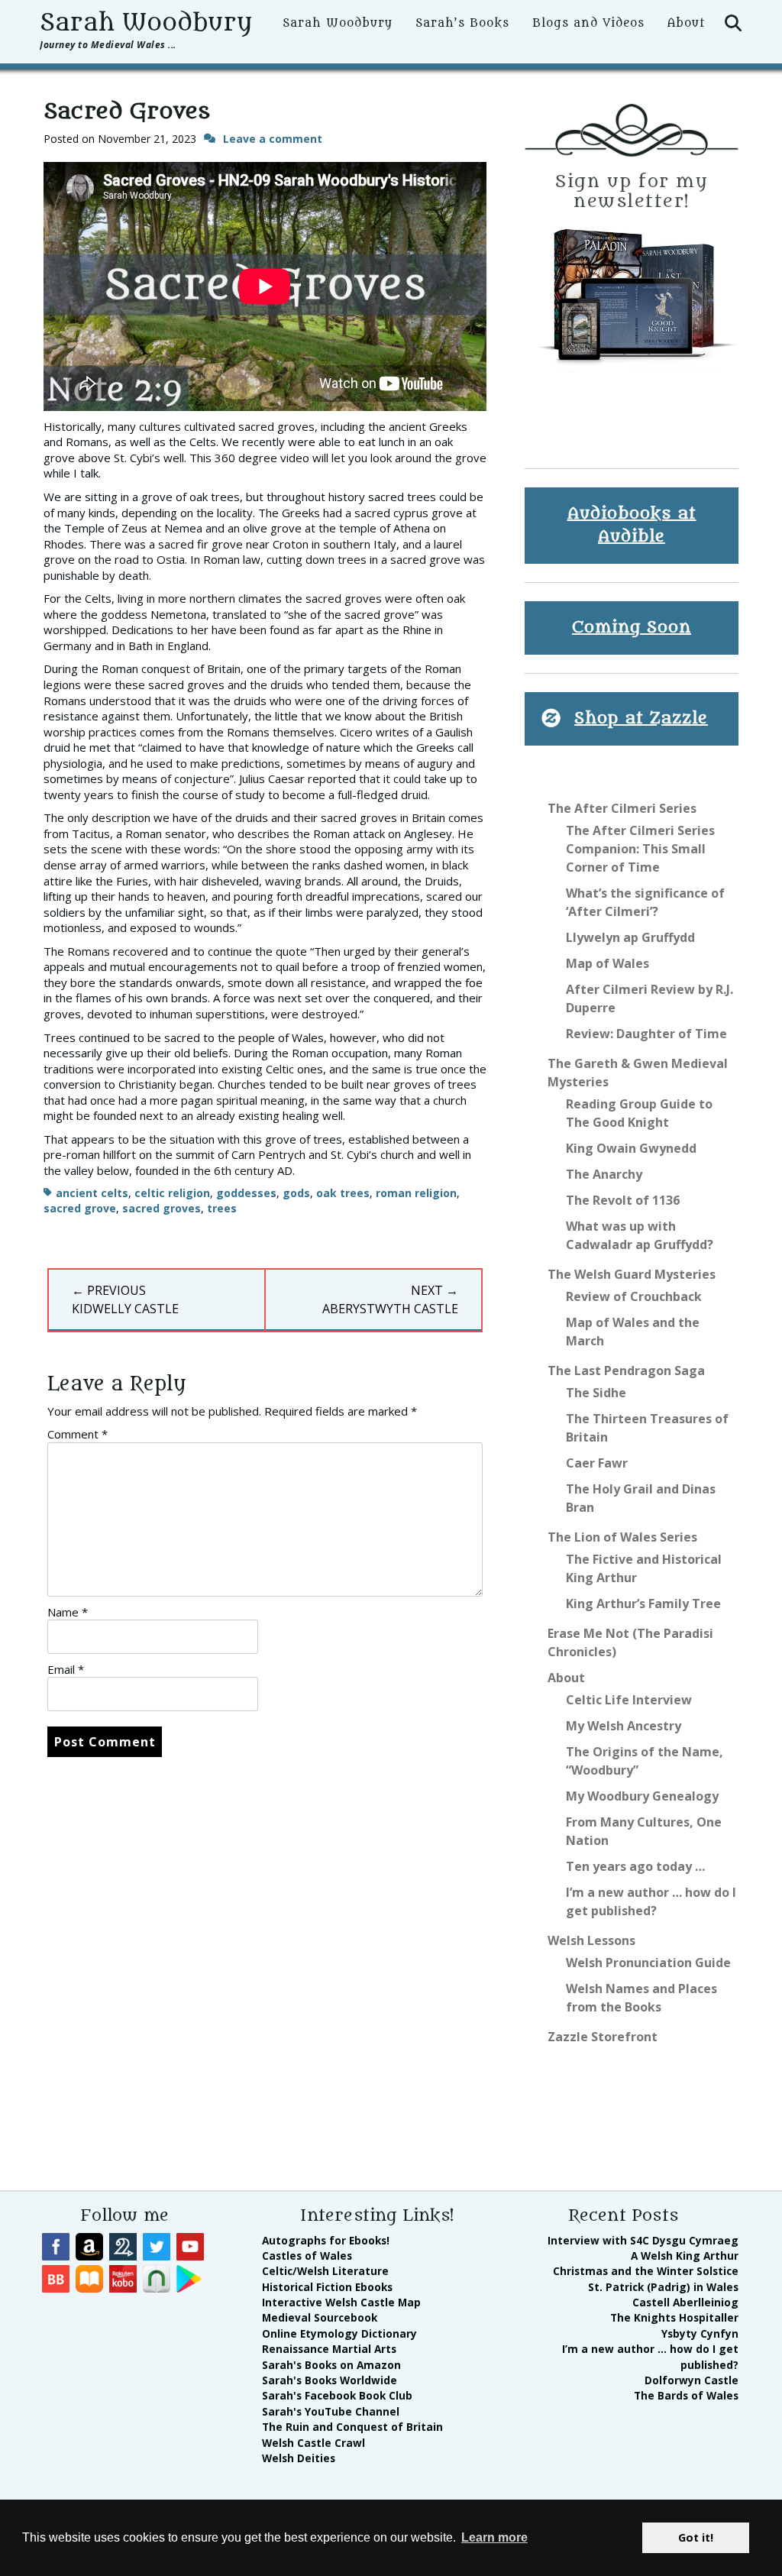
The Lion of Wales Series (622, 1537)
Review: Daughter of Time (646, 1034)
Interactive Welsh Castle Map (341, 2302)
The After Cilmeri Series (622, 808)
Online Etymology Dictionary (339, 2333)
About (686, 23)
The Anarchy (604, 1174)
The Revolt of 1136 (623, 1200)
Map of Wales (608, 963)
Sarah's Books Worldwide (330, 2380)
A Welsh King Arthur (685, 2256)
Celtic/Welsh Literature (325, 2271)
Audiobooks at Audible (632, 525)
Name (68, 1612)
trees (222, 1208)
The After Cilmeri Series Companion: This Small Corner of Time (640, 849)
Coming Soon (632, 628)
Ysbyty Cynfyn (700, 2333)
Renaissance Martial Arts (329, 2349)
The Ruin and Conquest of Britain (352, 2427)
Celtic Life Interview (629, 1700)
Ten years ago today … (635, 1866)
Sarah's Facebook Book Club (337, 2395)
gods (296, 1193)
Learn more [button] (494, 2537)
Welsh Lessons (591, 1940)
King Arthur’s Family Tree (643, 1604)
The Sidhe (596, 1393)
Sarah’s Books (462, 23)
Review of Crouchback (634, 1296)
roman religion (416, 1193)
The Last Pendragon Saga (626, 1371)
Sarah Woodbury (146, 23)
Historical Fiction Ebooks (327, 2287)
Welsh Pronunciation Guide (648, 1963)
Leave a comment (273, 139)
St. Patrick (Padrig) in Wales (663, 2287)
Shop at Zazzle (641, 718)
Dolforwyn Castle (692, 2380)
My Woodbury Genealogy (642, 1796)
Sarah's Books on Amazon (331, 2365)
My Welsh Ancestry (624, 1726)
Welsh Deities (299, 2458)
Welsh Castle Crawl (313, 2443)
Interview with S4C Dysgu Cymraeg (643, 2240)
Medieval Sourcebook (320, 2317)
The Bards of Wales (686, 2395)
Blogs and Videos (588, 23)
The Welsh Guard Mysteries (632, 1274)
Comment (78, 1434)
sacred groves (162, 1208)
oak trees (343, 1193)
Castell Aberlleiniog (685, 2302)
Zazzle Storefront (603, 2037)
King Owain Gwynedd (631, 1148)
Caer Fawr (597, 1463)
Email (66, 1669)
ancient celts (92, 1193)
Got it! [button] (696, 2537)
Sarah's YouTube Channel (331, 2411)
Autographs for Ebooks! (326, 2240)
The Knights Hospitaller (674, 2317)
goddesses (246, 1193)
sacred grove (80, 1208)
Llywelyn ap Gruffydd (630, 937)
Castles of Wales (307, 2256)
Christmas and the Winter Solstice (646, 2271)
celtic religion (172, 1193)
